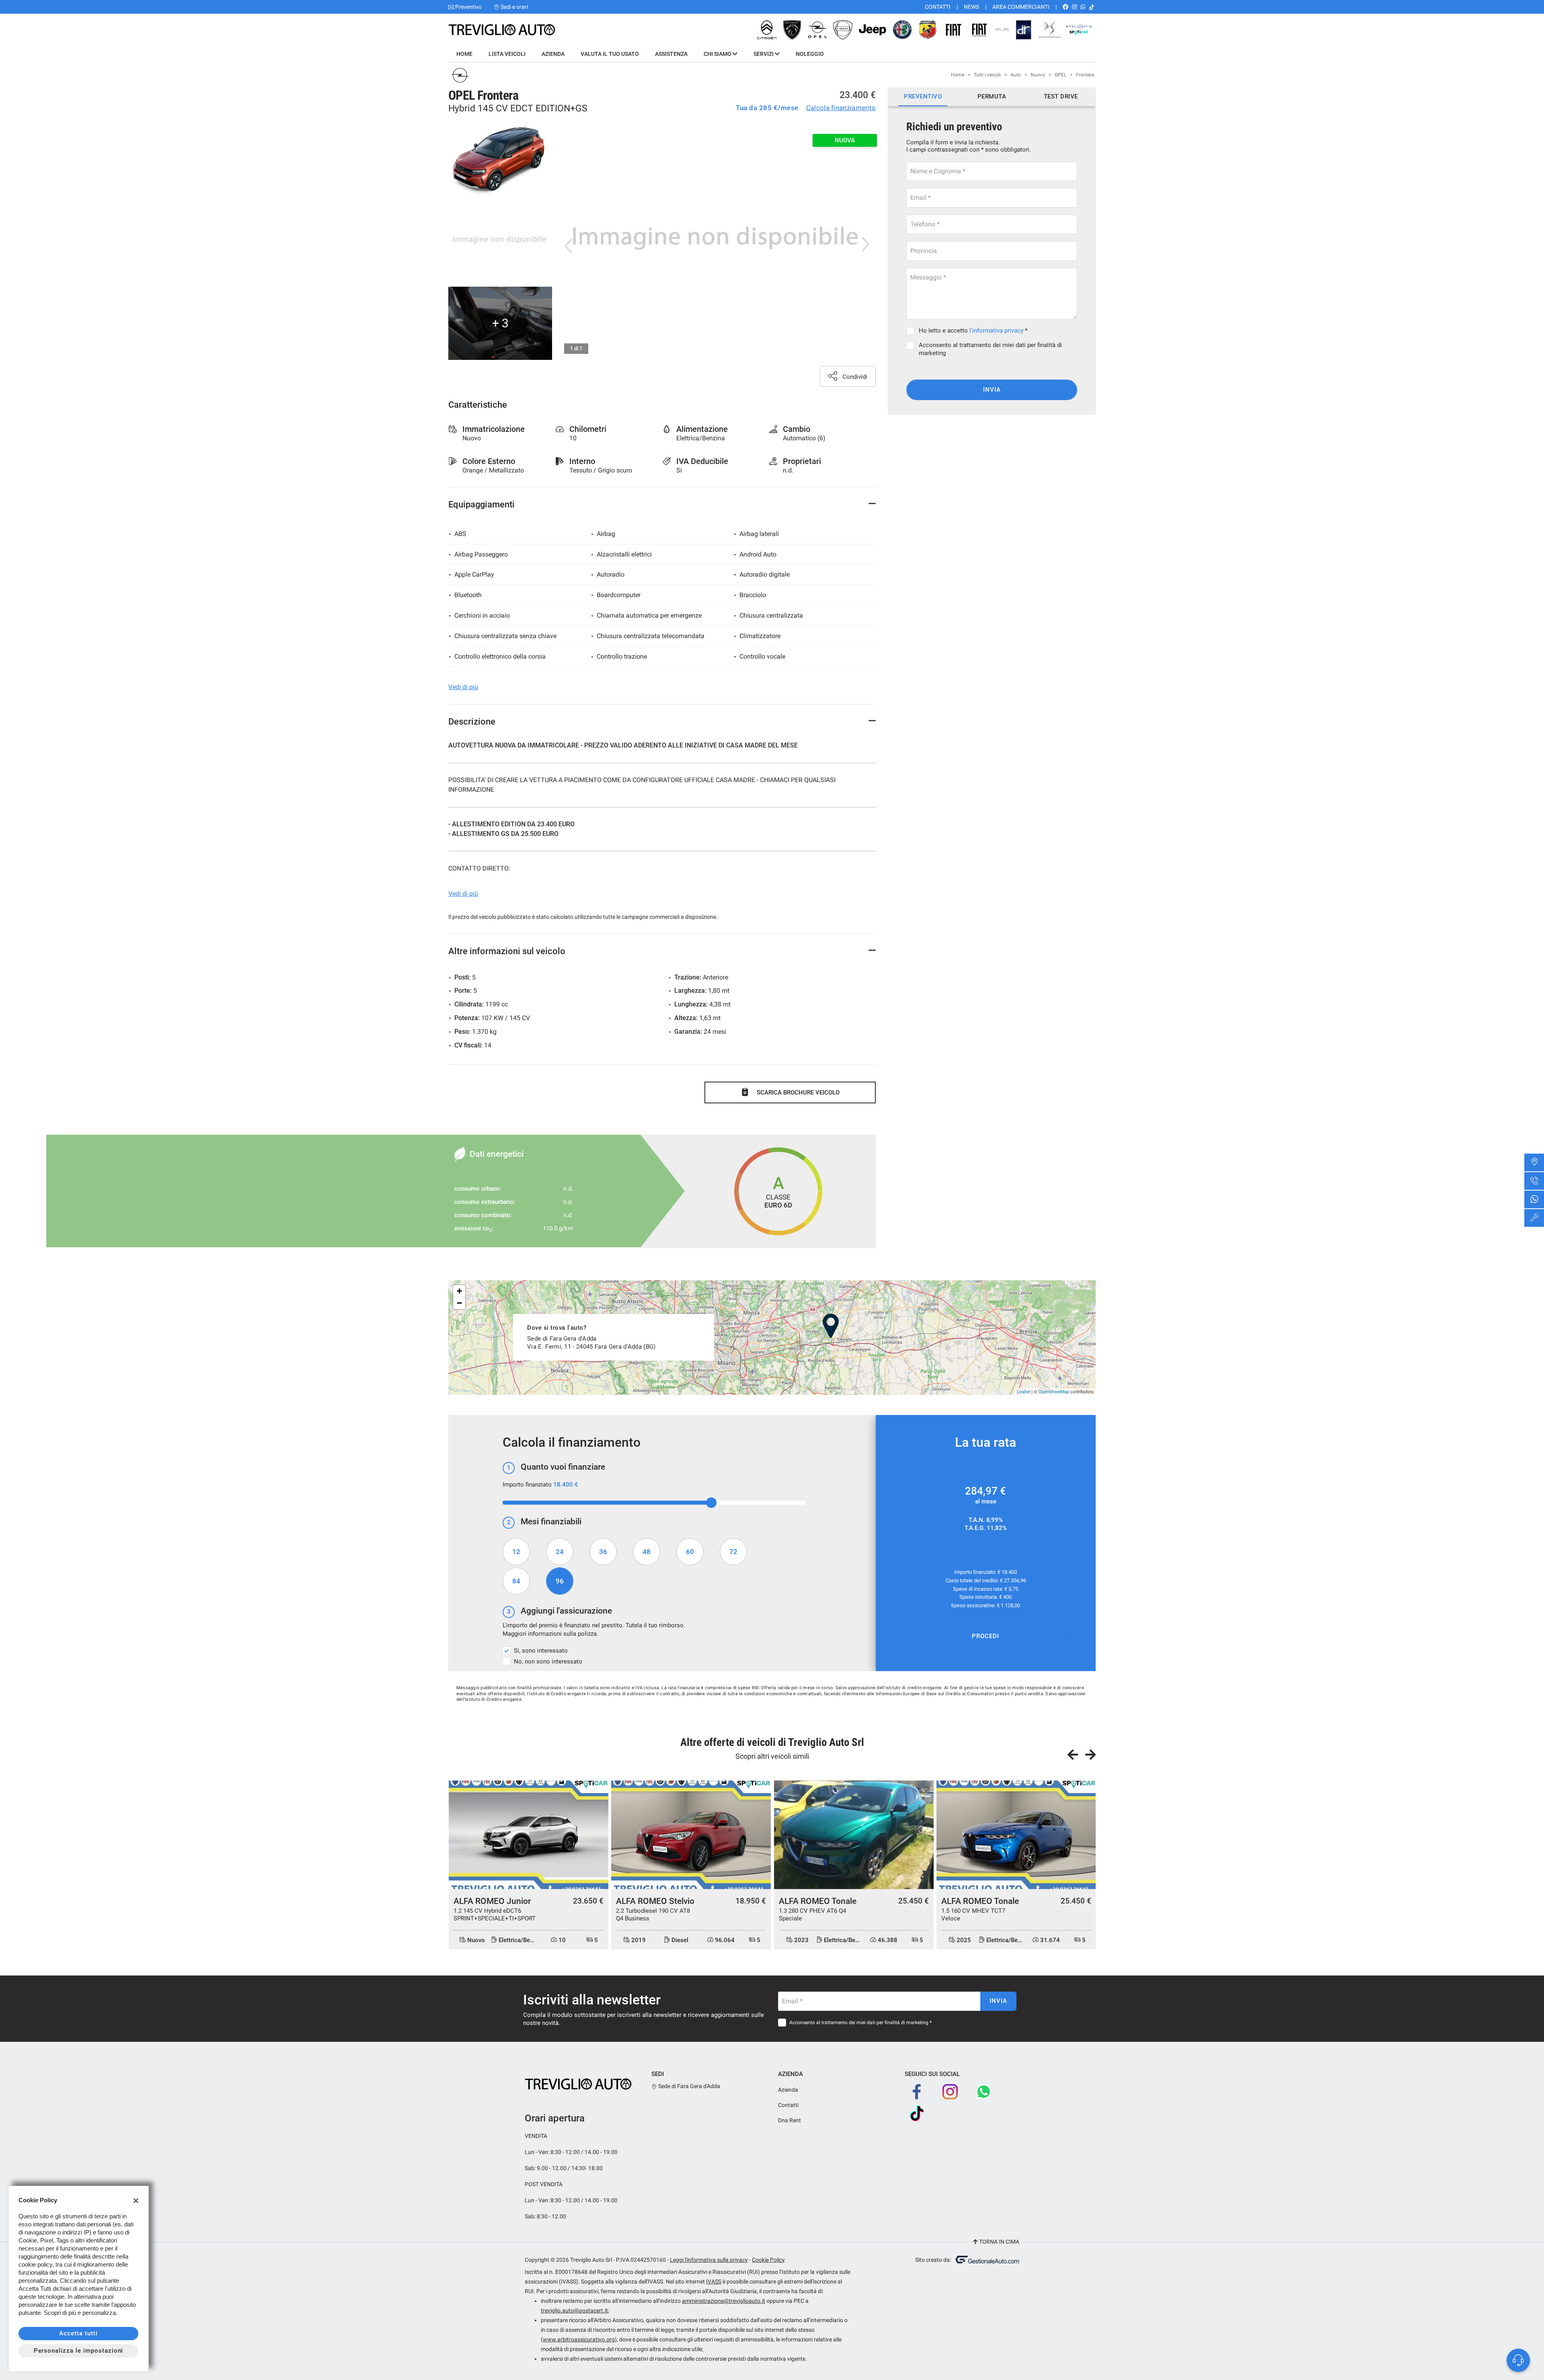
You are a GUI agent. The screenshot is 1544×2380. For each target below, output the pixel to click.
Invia (992, 390)
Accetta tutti (78, 2333)
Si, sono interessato (541, 1651)
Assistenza (671, 54)
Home (464, 54)
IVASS (714, 2281)
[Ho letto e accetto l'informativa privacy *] (912, 331)
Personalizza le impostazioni (79, 2351)
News (971, 7)
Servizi (764, 54)
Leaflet (1024, 1391)
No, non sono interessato (548, 1661)
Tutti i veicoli (987, 75)
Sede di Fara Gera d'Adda (689, 2086)
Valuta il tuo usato (610, 54)
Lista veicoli (507, 54)
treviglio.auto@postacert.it (574, 2310)
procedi (986, 1636)
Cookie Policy (768, 2260)
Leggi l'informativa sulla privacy (709, 2260)
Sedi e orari (514, 7)
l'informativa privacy (996, 331)
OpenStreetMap (1054, 1391)
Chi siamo (718, 54)
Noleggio (810, 54)
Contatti (938, 7)
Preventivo (468, 7)
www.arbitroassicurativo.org (579, 2339)
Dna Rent (789, 2120)
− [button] (459, 1303)
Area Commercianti (1021, 7)
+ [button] (459, 1291)
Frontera (1085, 75)
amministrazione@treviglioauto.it (724, 2301)
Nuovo (1038, 75)
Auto (1016, 75)
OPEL (1060, 75)
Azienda (553, 54)
